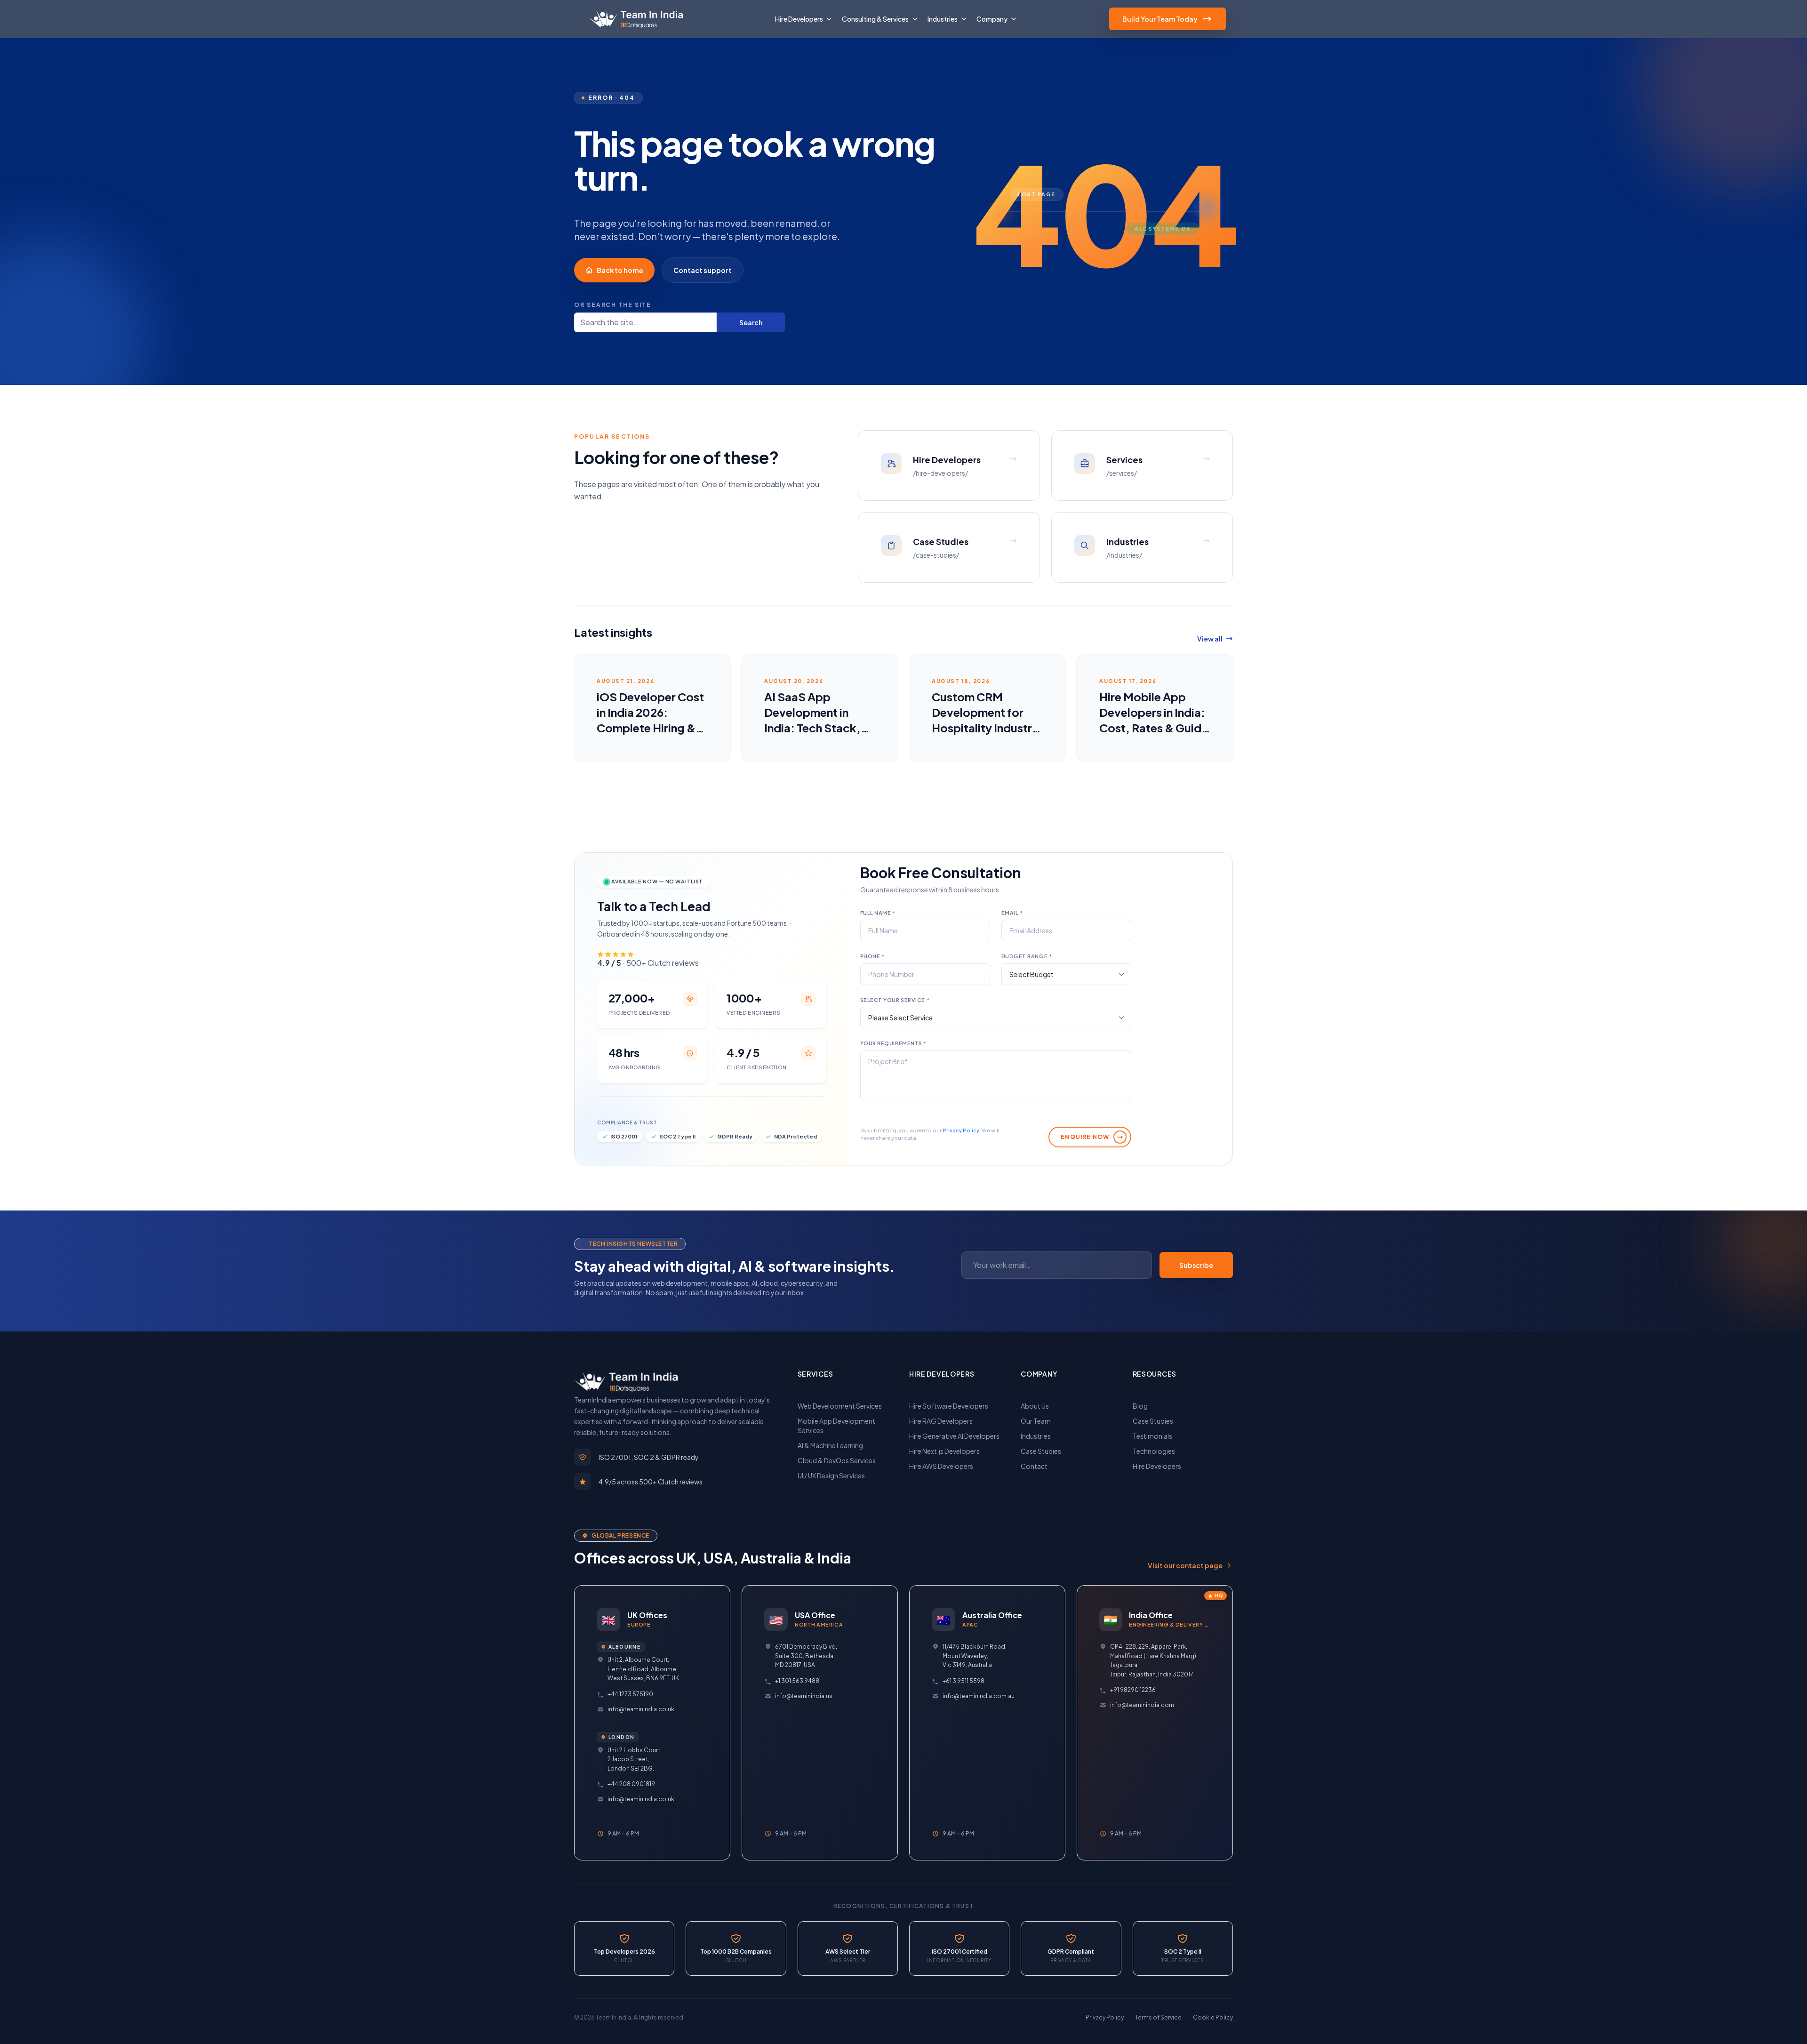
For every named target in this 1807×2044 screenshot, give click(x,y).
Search (751, 322)
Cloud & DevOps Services (837, 1460)
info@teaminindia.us (804, 1696)
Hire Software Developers (949, 1406)
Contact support (703, 270)
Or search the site (613, 305)
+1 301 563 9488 (797, 1681)
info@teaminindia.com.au (979, 1696)
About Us (1035, 1406)
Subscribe (1196, 1265)
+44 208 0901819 (631, 1784)
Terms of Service (1158, 2017)
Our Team (1036, 1421)
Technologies (1154, 1451)
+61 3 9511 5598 (963, 1681)
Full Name (878, 913)
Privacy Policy (961, 1130)
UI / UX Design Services (831, 1475)
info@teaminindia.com (1142, 1705)
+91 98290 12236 (1133, 1690)
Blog (1140, 1406)
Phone (872, 956)
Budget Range (1027, 956)
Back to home (620, 270)
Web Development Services (840, 1406)
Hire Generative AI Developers (954, 1436)
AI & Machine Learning (830, 1445)
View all (1210, 639)
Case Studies (1041, 1451)
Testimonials (1152, 1436)
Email (1012, 913)
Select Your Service (895, 1000)
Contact (1034, 1466)
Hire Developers (1157, 1466)
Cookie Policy (1213, 2017)
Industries (1036, 1436)
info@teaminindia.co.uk (641, 1709)
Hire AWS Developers (941, 1466)
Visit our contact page (1185, 1565)
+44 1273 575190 (630, 1694)
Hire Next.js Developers (944, 1451)
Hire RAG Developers (941, 1421)
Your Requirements (893, 1043)
